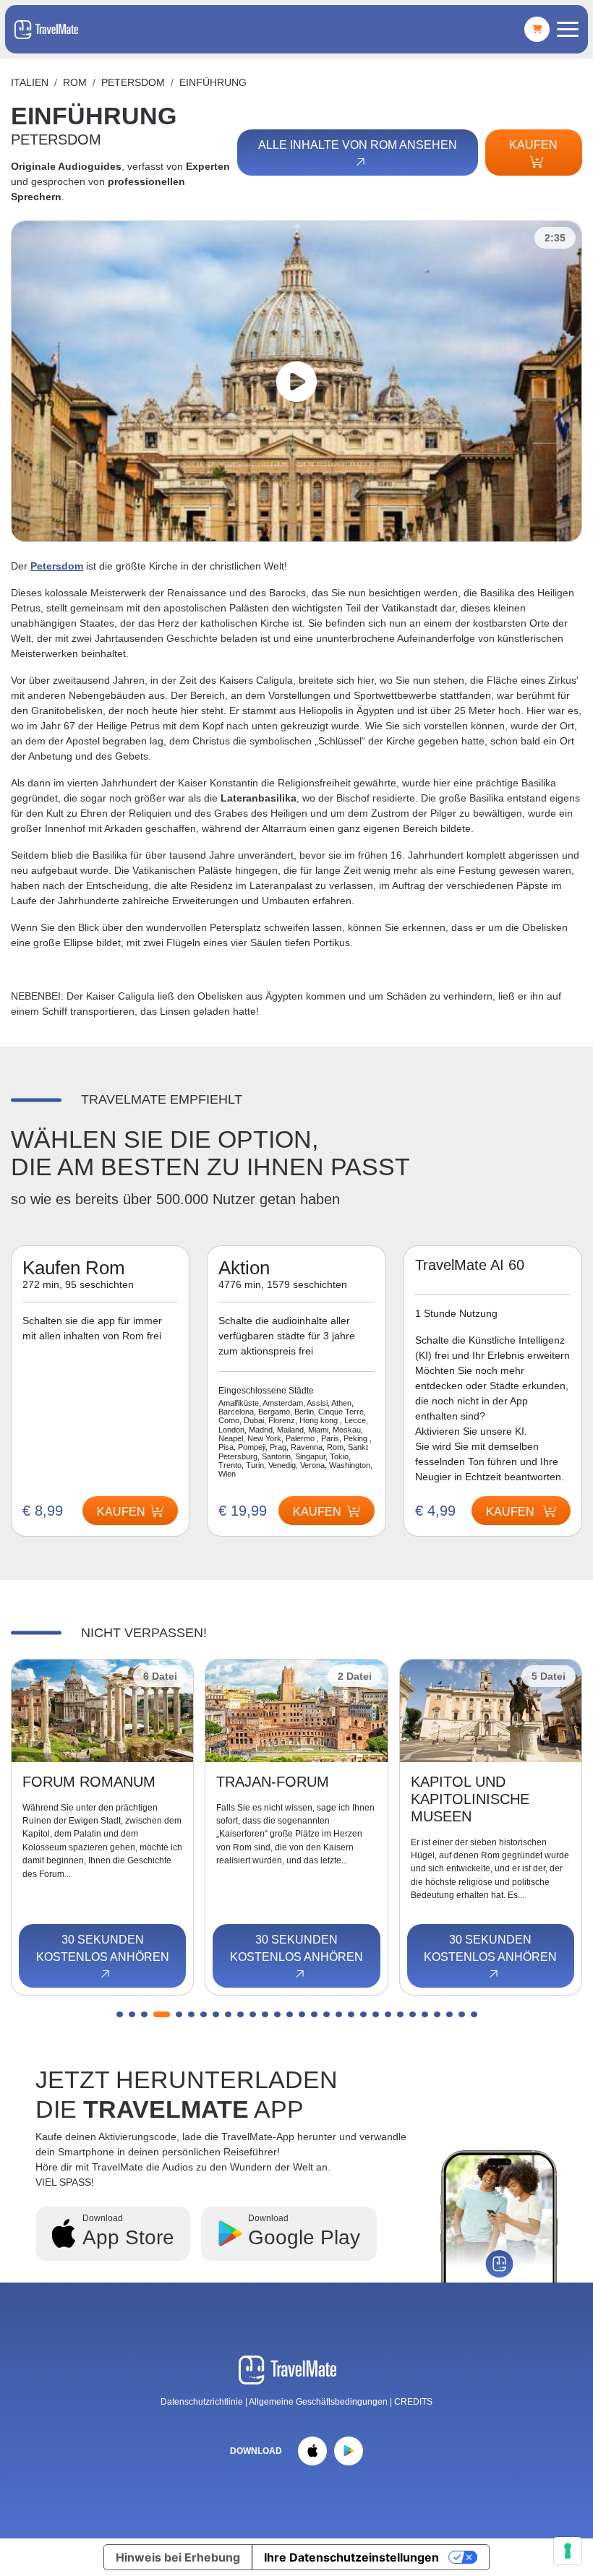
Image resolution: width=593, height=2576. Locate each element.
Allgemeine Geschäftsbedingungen (319, 2402)
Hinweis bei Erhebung (178, 2557)
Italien (30, 82)
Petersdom (57, 566)
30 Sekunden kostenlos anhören (103, 1948)
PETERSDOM (133, 82)
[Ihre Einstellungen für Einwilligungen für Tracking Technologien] (568, 2551)
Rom (75, 82)
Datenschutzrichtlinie (202, 2402)
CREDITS (413, 2402)
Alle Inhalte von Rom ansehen (358, 145)
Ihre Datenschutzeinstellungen (351, 2557)
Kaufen (533, 145)
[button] (120, 2014)
